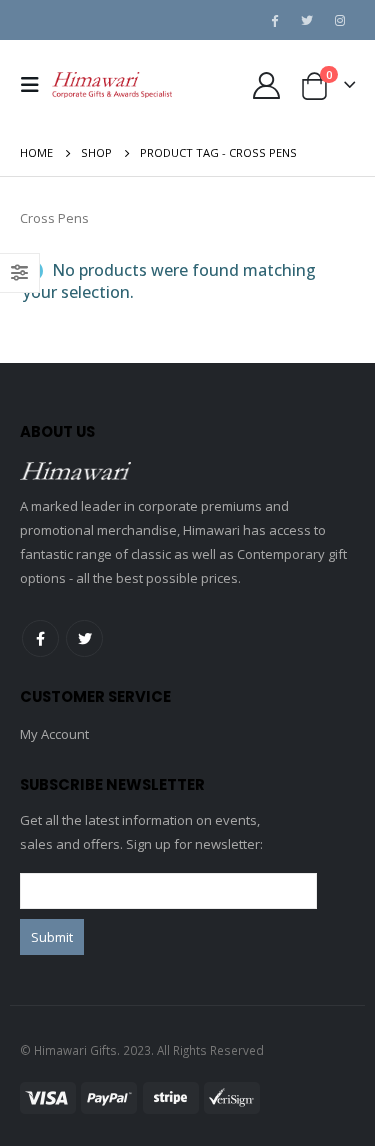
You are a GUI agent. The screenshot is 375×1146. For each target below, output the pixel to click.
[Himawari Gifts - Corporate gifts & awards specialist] (112, 85)
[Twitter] (307, 20)
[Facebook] (274, 20)
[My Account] (266, 85)
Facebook (40, 638)
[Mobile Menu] (36, 85)
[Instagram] (340, 20)
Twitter (84, 638)
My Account (54, 734)
